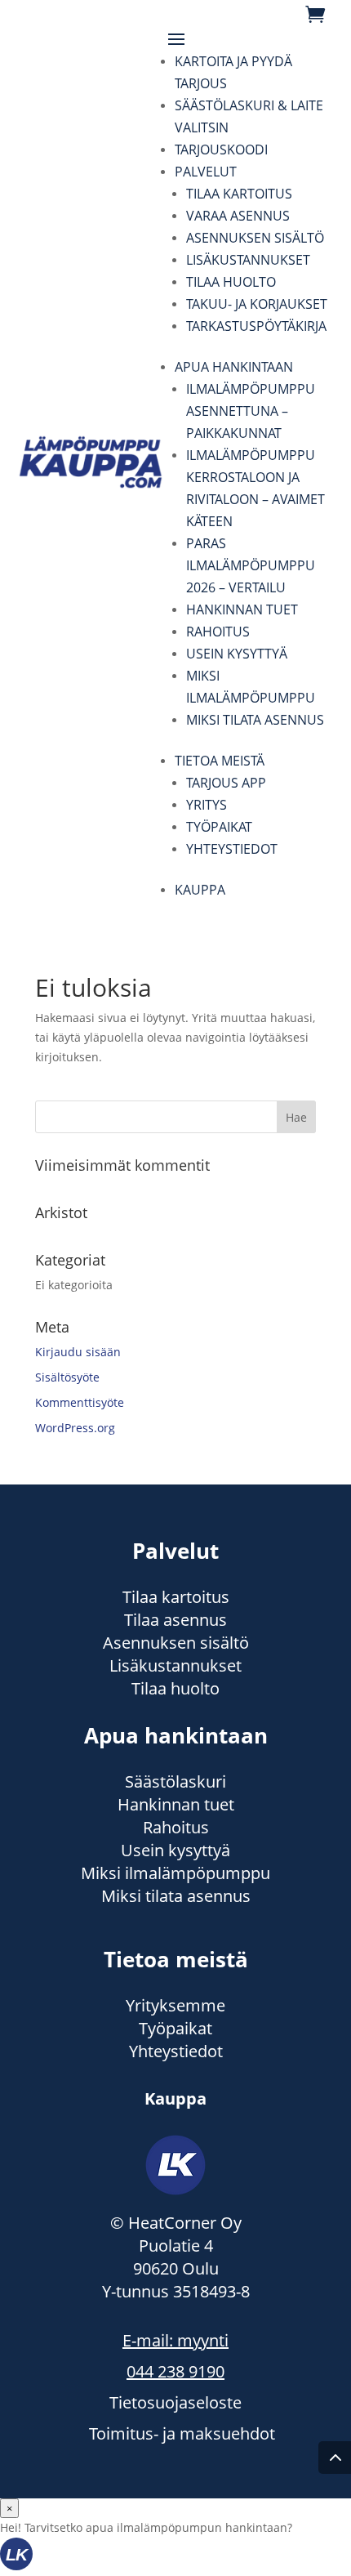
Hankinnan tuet (242, 609)
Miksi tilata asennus (255, 720)
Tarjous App (226, 783)
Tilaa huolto (231, 282)
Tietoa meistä (220, 761)
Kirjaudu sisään (78, 1352)
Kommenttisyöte (80, 1402)
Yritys (207, 805)
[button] (175, 2557)
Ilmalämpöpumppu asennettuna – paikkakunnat (251, 411)
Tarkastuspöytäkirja (256, 326)
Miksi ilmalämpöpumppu (175, 1873)
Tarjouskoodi (221, 150)
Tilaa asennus (175, 1620)
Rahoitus (218, 632)
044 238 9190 (175, 2371)
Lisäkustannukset (248, 260)
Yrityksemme (175, 2005)
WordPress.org (75, 1428)
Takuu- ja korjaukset (257, 304)
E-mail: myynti (175, 2340)
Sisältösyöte (67, 1377)
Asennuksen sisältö (255, 238)
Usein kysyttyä (237, 654)
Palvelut (206, 172)
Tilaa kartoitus (239, 194)
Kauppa (200, 890)
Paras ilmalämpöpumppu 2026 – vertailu (251, 565)
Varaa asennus (238, 216)
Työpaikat (219, 827)
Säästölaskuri (175, 1781)
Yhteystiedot (232, 849)
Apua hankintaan (234, 367)
